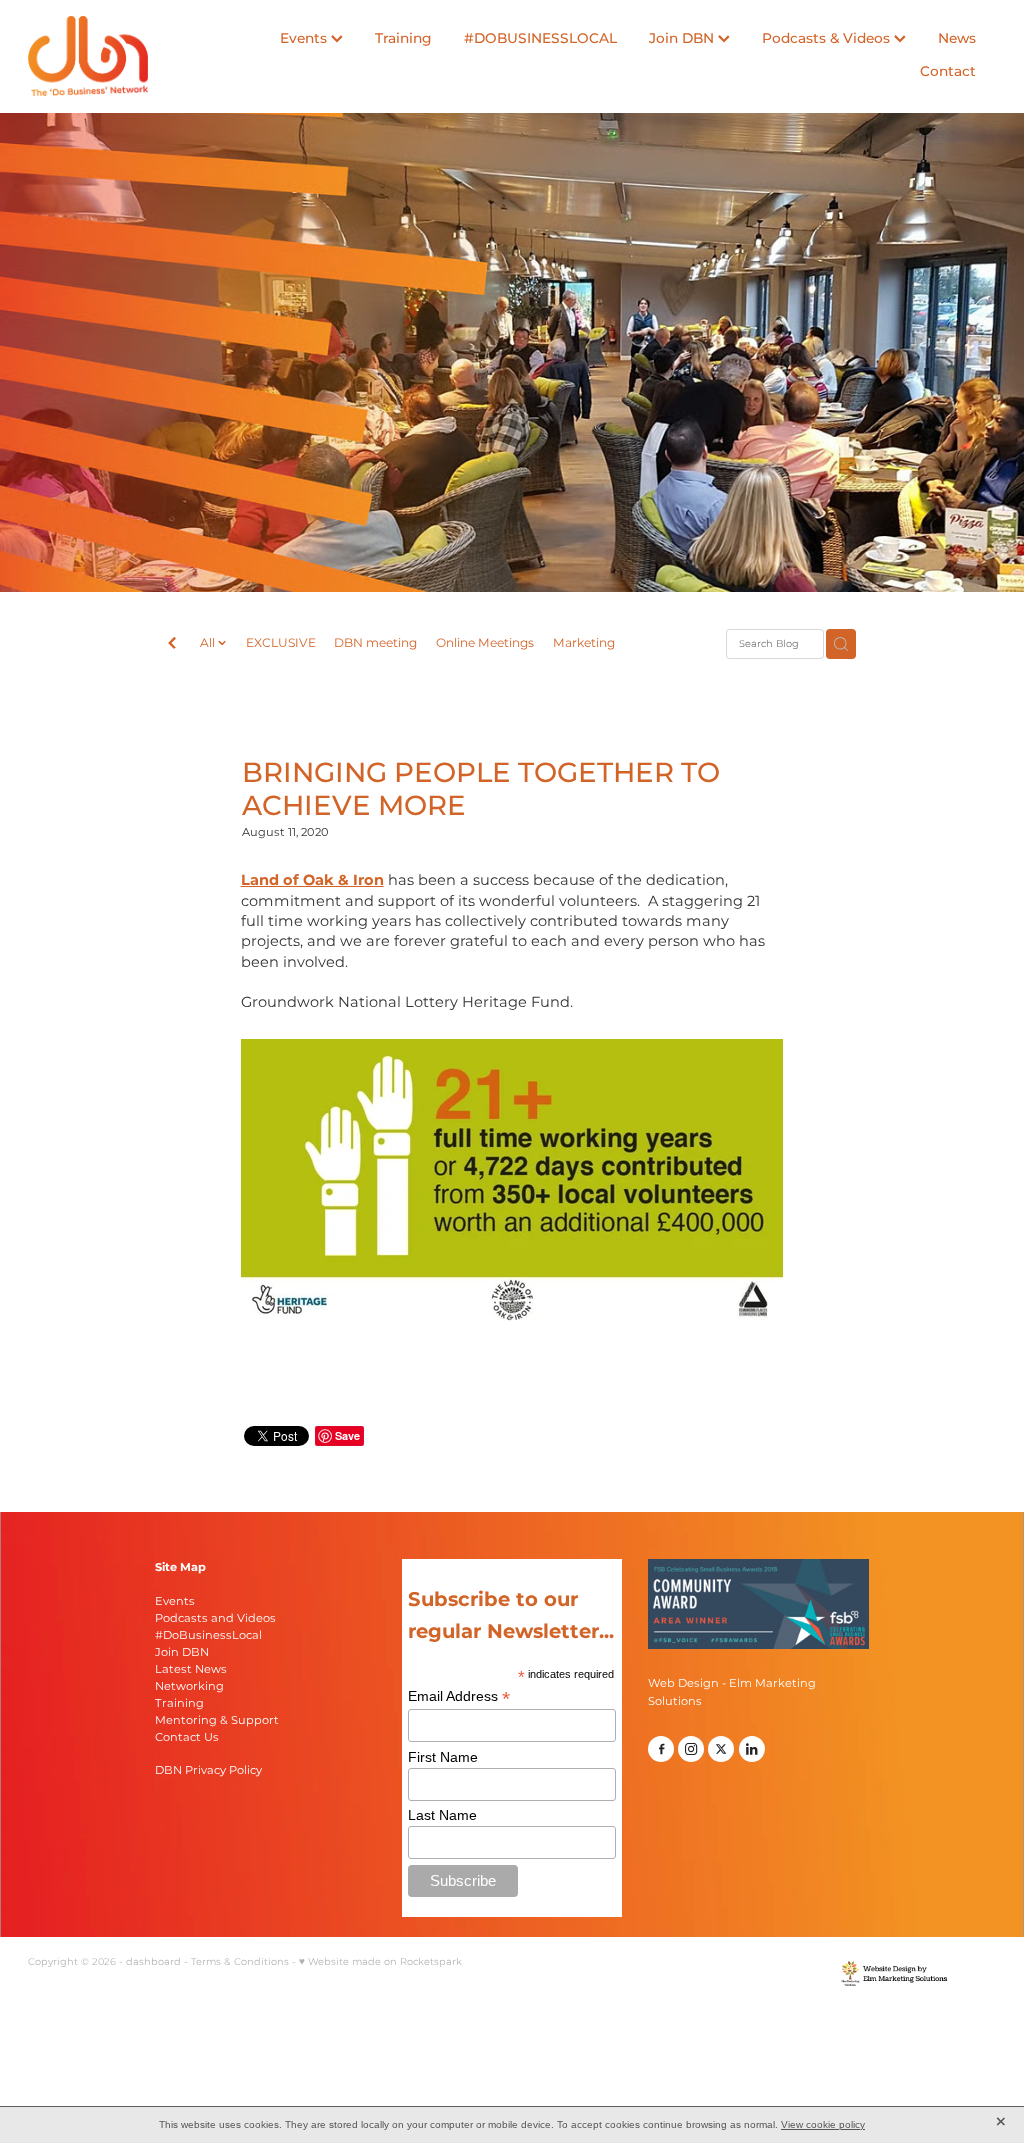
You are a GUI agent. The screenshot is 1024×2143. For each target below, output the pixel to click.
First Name (443, 1757)
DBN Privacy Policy (208, 1770)
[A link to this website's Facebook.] (661, 1749)
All (209, 643)
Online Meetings (485, 643)
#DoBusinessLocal (208, 1635)
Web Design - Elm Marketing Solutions (732, 1692)
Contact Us (187, 1737)
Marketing (584, 643)
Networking (189, 1686)
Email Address (459, 1696)
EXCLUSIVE (281, 643)
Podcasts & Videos (828, 39)
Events (305, 39)
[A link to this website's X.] (721, 1749)
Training (403, 39)
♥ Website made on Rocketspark (380, 1962)
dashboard (153, 1962)
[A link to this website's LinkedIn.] (752, 1749)
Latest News (191, 1669)
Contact (948, 72)
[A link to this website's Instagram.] (691, 1749)
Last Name (442, 1815)
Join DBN (683, 39)
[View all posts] (172, 645)
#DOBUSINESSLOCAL (540, 39)
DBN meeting (375, 643)
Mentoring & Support (217, 1720)
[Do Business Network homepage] (125, 56)
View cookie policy (823, 2124)
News (957, 39)
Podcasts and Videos (215, 1618)
